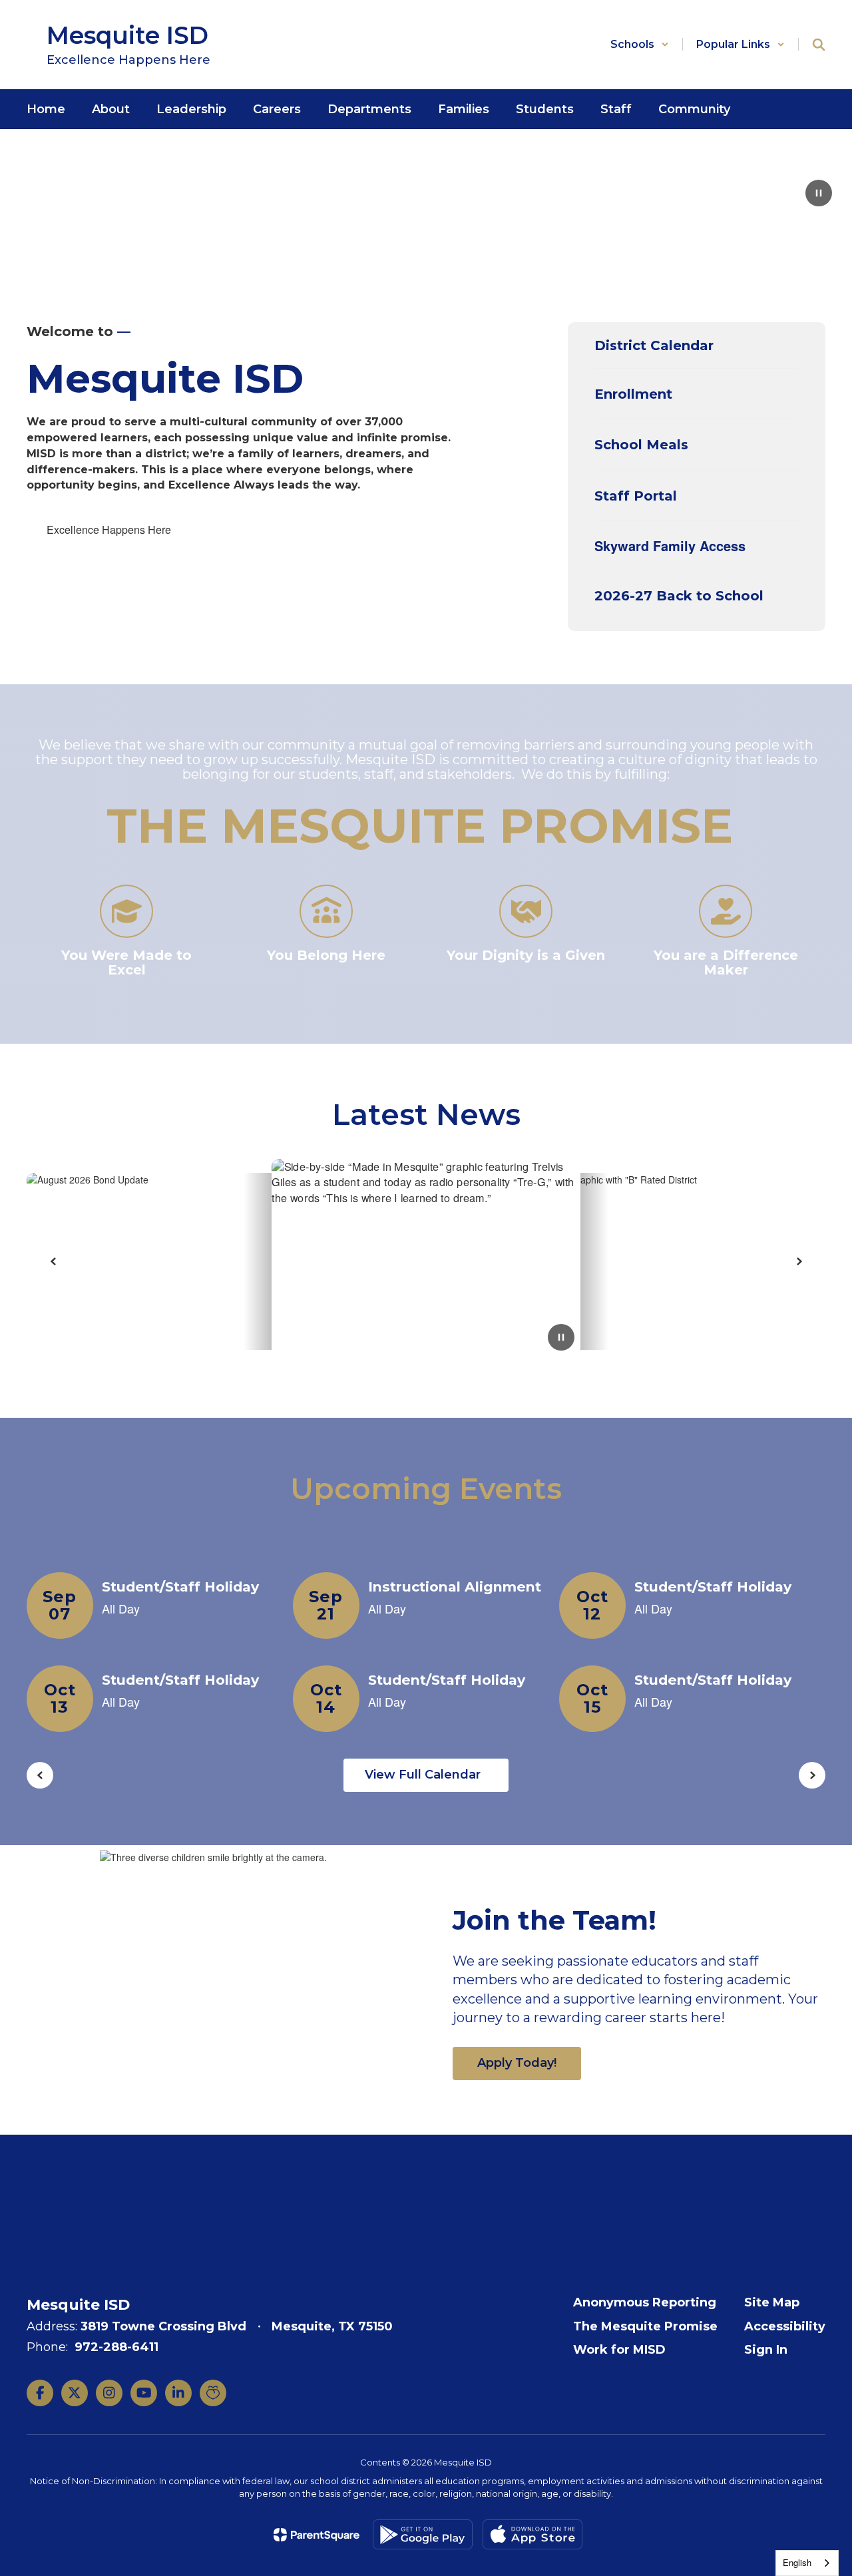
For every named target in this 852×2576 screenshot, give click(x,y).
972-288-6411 (116, 2347)
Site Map (772, 2302)
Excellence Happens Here (109, 530)
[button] (640, 44)
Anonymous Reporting (645, 2302)
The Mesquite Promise (645, 2326)
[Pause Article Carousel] (561, 1339)
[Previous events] (40, 1775)
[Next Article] (799, 1261)
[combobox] (807, 2563)
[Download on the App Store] (532, 2534)
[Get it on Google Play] (423, 2534)
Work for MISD (619, 2350)
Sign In (766, 2350)
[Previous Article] (53, 1261)
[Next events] (812, 1775)
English (797, 2562)
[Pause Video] (819, 194)
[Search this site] (819, 45)
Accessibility (785, 2326)
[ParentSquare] (317, 2535)
